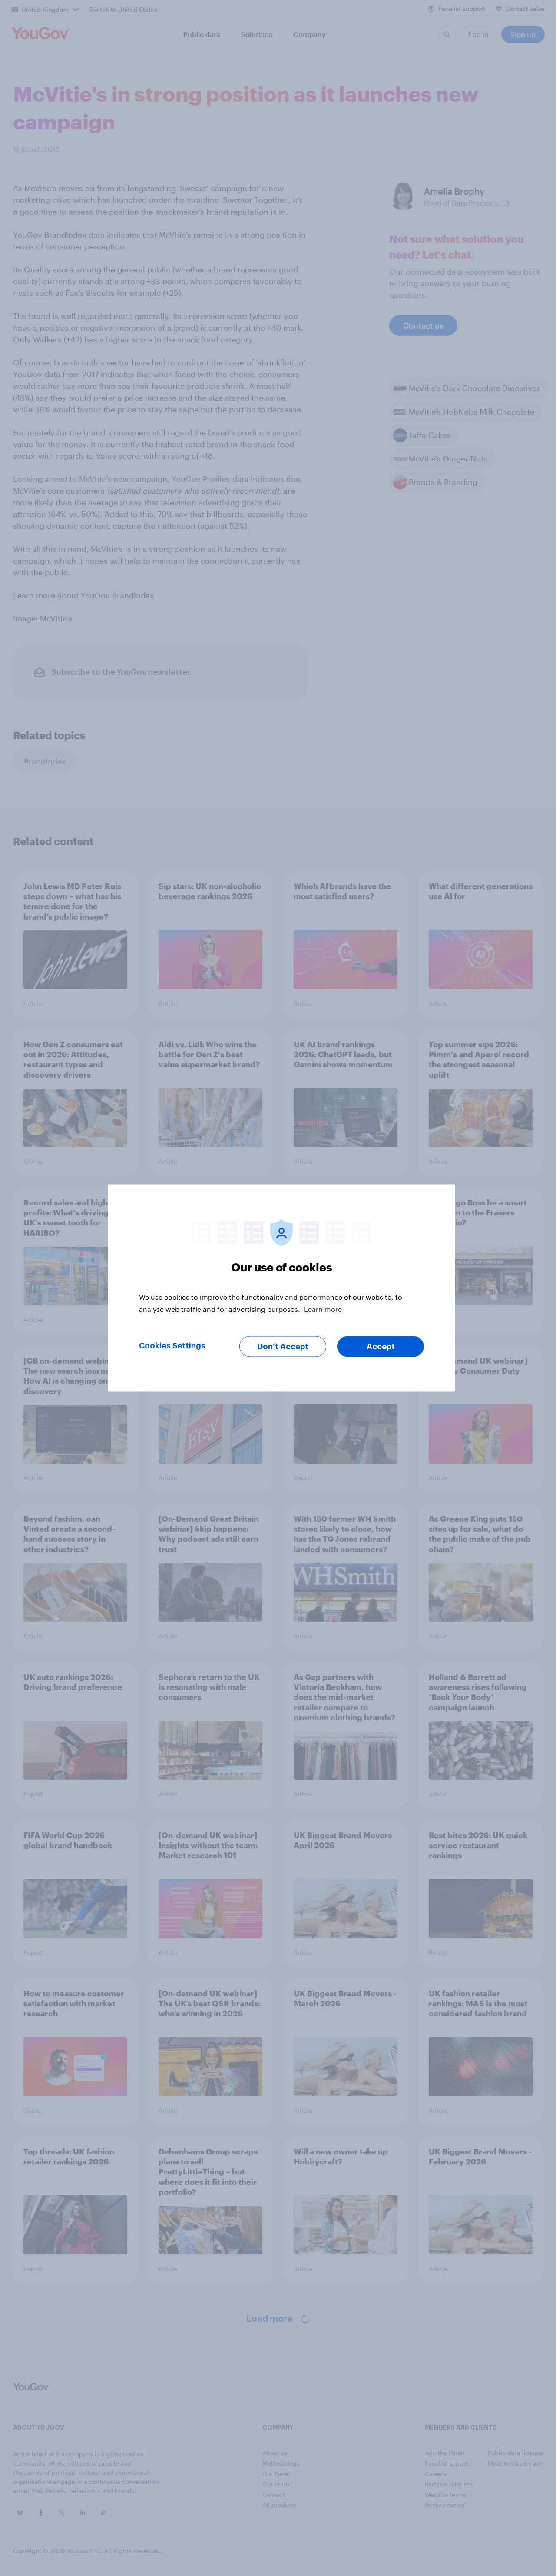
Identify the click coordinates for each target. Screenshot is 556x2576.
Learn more (323, 1309)
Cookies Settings (172, 1346)
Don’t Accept (283, 1347)
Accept (381, 1347)
